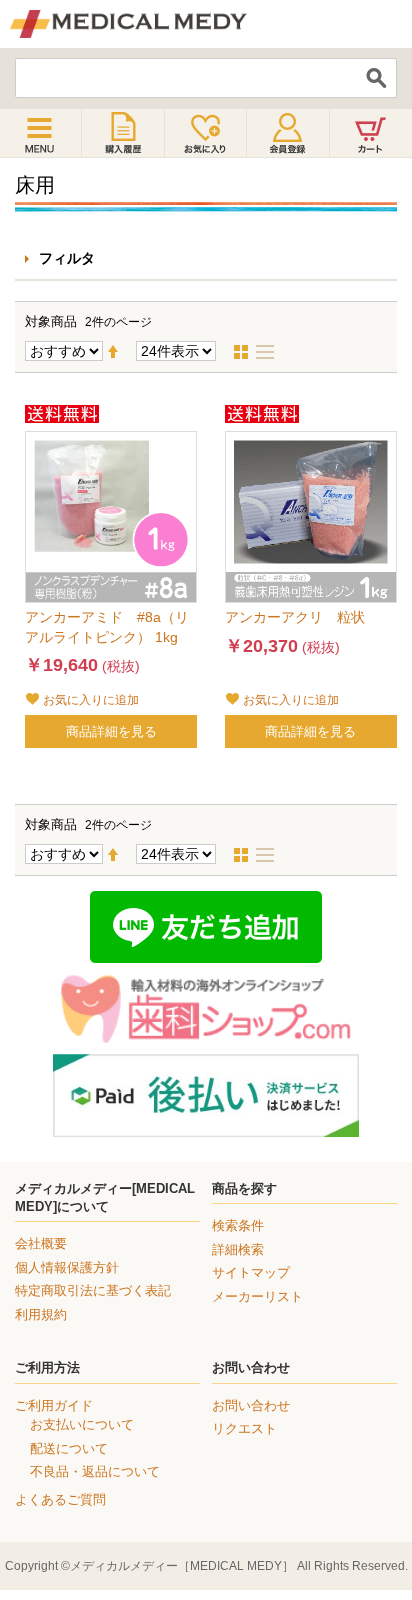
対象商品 (51, 321)
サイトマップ (251, 1272)
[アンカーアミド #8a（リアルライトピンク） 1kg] (111, 517)
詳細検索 (238, 1249)
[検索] (377, 78)
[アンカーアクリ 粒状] (311, 517)
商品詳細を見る (111, 731)
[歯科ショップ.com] (206, 1008)
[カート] (371, 133)
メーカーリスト (257, 1296)
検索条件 (238, 1225)
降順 (121, 352)
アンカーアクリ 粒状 (295, 617)
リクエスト (244, 1428)
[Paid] (206, 1095)
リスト (271, 352)
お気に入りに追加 (91, 700)
